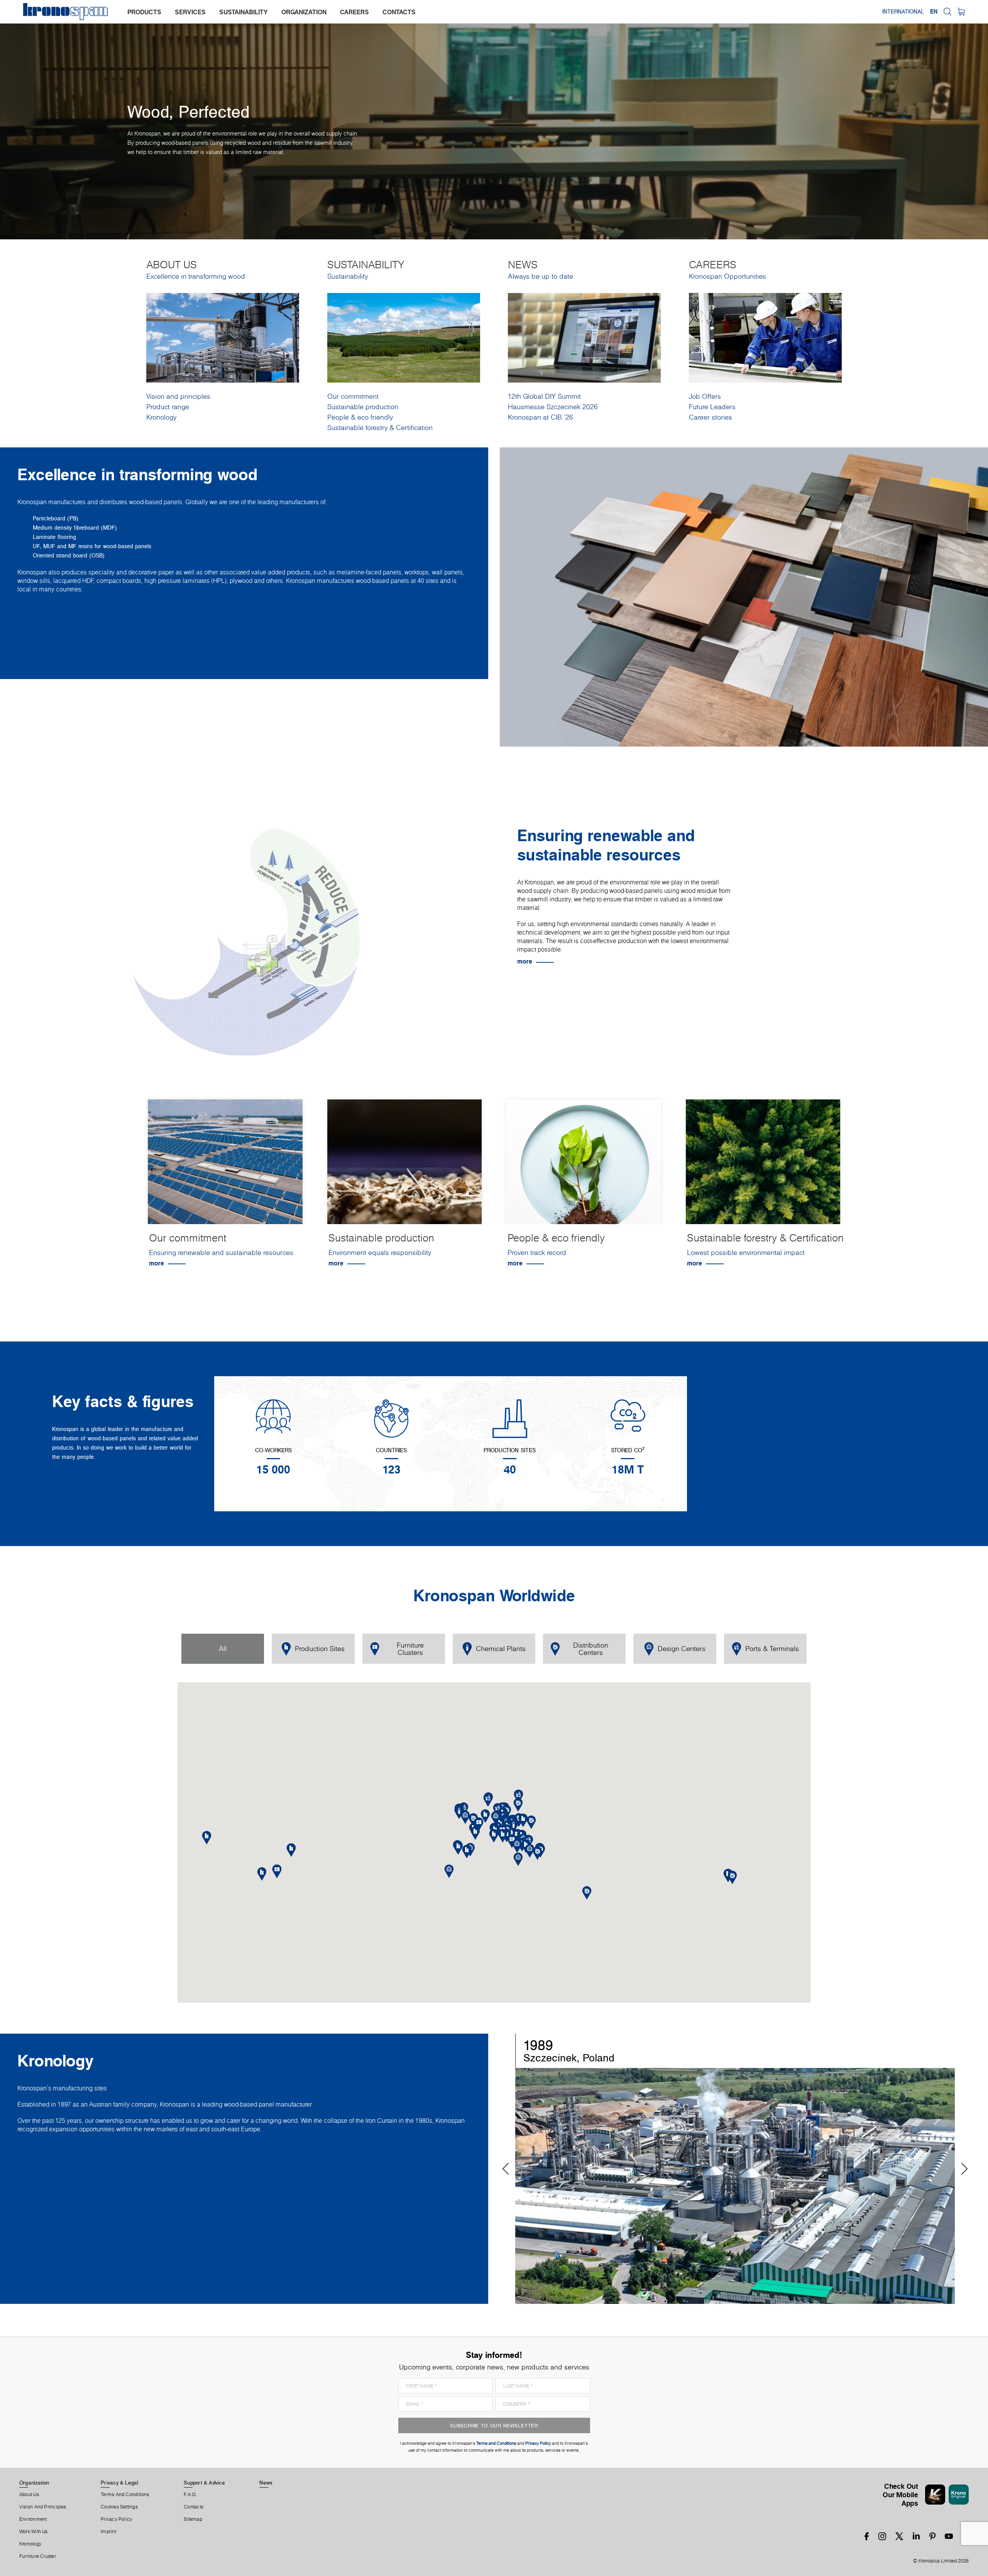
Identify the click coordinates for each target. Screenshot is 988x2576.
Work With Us (34, 2532)
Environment (33, 2519)
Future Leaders (712, 407)
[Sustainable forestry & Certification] (763, 1168)
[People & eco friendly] (584, 1168)
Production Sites (320, 1649)
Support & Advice (204, 2483)
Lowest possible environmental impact (746, 1252)
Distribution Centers (591, 1649)
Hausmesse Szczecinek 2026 (553, 407)
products (144, 12)
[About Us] (223, 337)
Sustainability (348, 276)
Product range (168, 407)
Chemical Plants (501, 1649)
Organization (34, 2483)
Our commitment (353, 396)
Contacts (194, 2507)
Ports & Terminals (772, 1649)
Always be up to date (541, 276)
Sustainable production (363, 407)
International (903, 12)
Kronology (161, 417)
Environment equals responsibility (380, 1252)
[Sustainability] (404, 337)
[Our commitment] (225, 1168)
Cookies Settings (119, 2507)
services (190, 12)
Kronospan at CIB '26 (541, 417)
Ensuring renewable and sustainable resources (221, 1252)
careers (354, 12)
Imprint (108, 2532)
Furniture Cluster (38, 2556)
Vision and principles (178, 396)
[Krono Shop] (961, 12)
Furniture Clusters (410, 1649)
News (266, 2483)
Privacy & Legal (119, 2483)
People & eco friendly (360, 417)
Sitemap (193, 2519)
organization (304, 12)
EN (934, 12)
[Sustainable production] (405, 1168)
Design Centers (682, 1649)
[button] (503, 1836)
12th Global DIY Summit (544, 396)
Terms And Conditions (125, 2495)
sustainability (244, 12)
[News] (584, 337)
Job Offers (705, 396)
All (223, 1649)
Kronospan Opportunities (727, 276)
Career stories (711, 417)
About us (29, 2495)
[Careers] (765, 337)
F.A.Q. (190, 2495)
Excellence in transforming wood (196, 276)
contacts (399, 12)
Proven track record (537, 1252)
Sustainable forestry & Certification (380, 428)
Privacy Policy (116, 2519)
